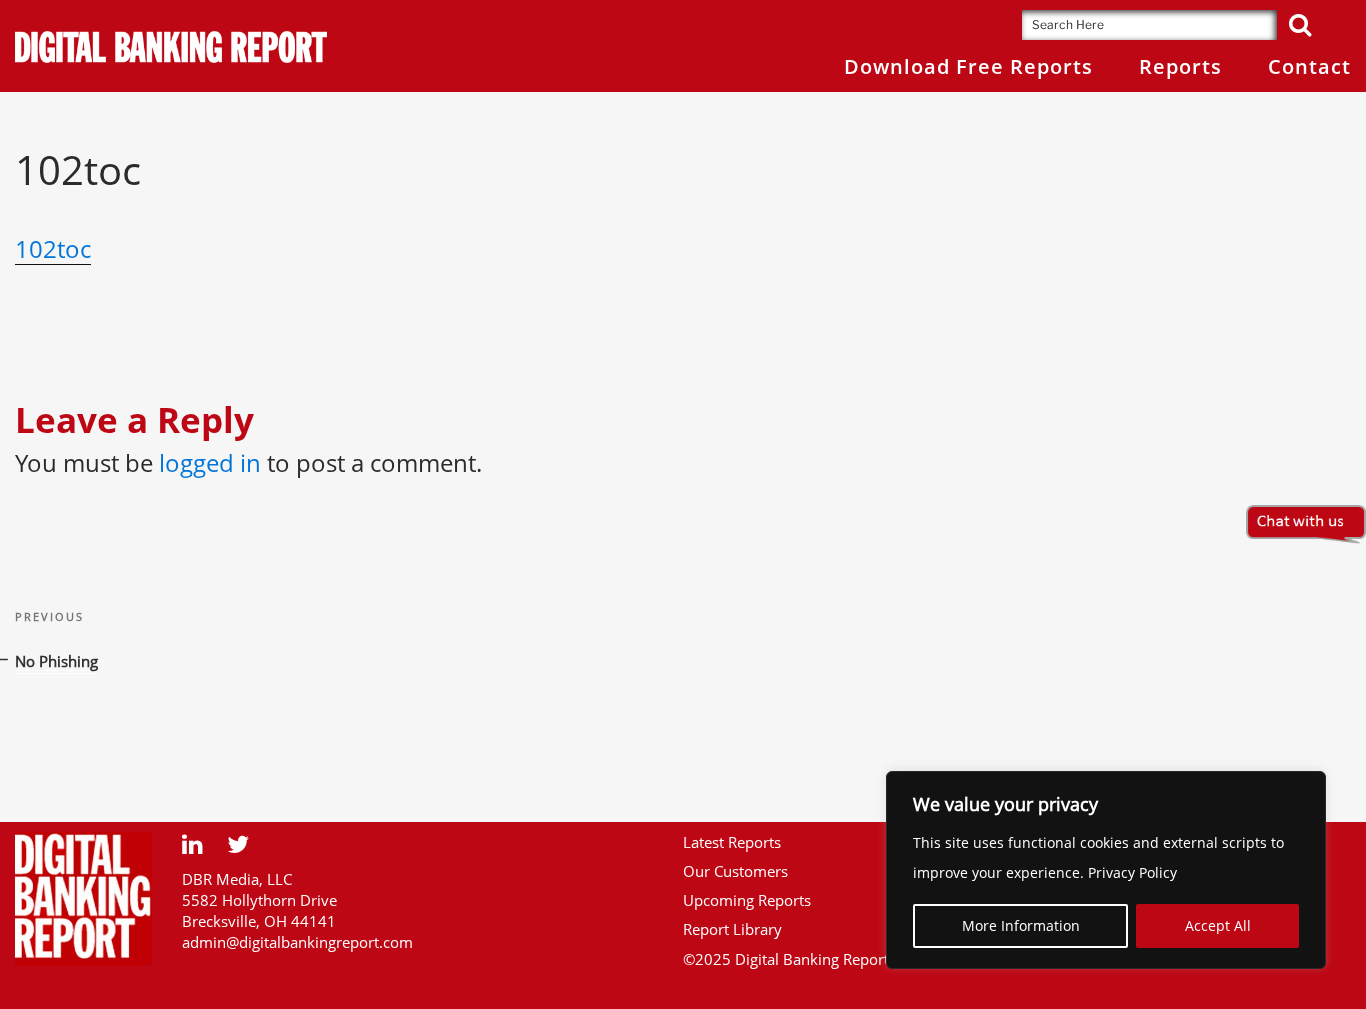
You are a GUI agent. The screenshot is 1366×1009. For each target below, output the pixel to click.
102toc (53, 248)
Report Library (732, 929)
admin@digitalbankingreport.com (297, 942)
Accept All (1218, 925)
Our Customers (735, 871)
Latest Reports (732, 842)
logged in (210, 462)
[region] (1106, 870)
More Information (1021, 925)
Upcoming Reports (747, 900)
